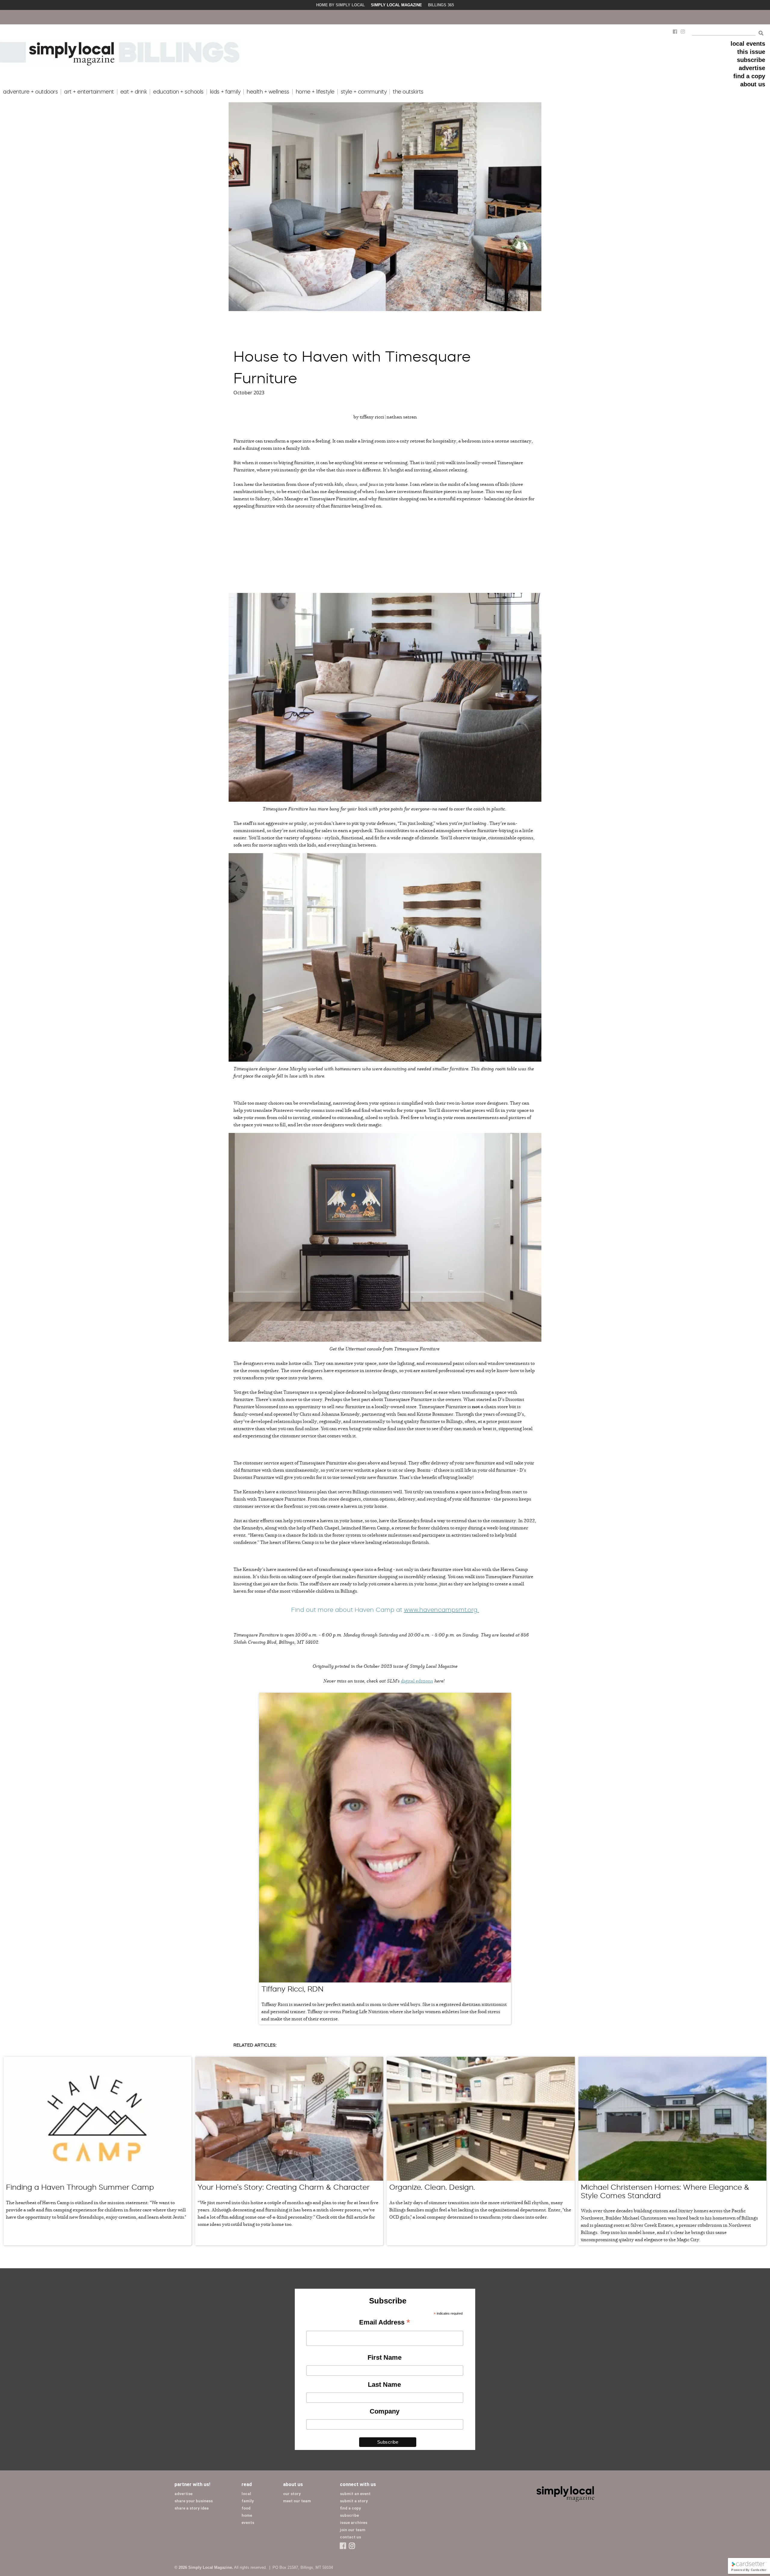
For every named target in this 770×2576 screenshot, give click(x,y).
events (248, 2523)
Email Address (385, 2323)
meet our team (297, 2501)
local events (748, 44)
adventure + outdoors (30, 92)
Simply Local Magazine (396, 5)
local (246, 2494)
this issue (751, 52)
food (246, 2508)
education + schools (178, 92)
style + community (364, 92)
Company (385, 2411)
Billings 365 (441, 5)
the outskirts (408, 92)
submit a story (354, 2501)
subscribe (751, 60)
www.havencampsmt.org (442, 1610)
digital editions (417, 1681)
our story (292, 2494)
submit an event (355, 2494)
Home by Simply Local (340, 5)
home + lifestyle (315, 92)
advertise (752, 68)
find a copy (749, 76)
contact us (350, 2537)
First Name (385, 2357)
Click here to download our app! (517, 17)
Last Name (384, 2385)
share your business (194, 2501)
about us (753, 84)
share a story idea (192, 2508)
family (248, 2501)
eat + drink (134, 92)
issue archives (354, 2523)
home (247, 2515)
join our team (353, 2530)
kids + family (225, 92)
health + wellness (268, 92)
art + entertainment (89, 92)
